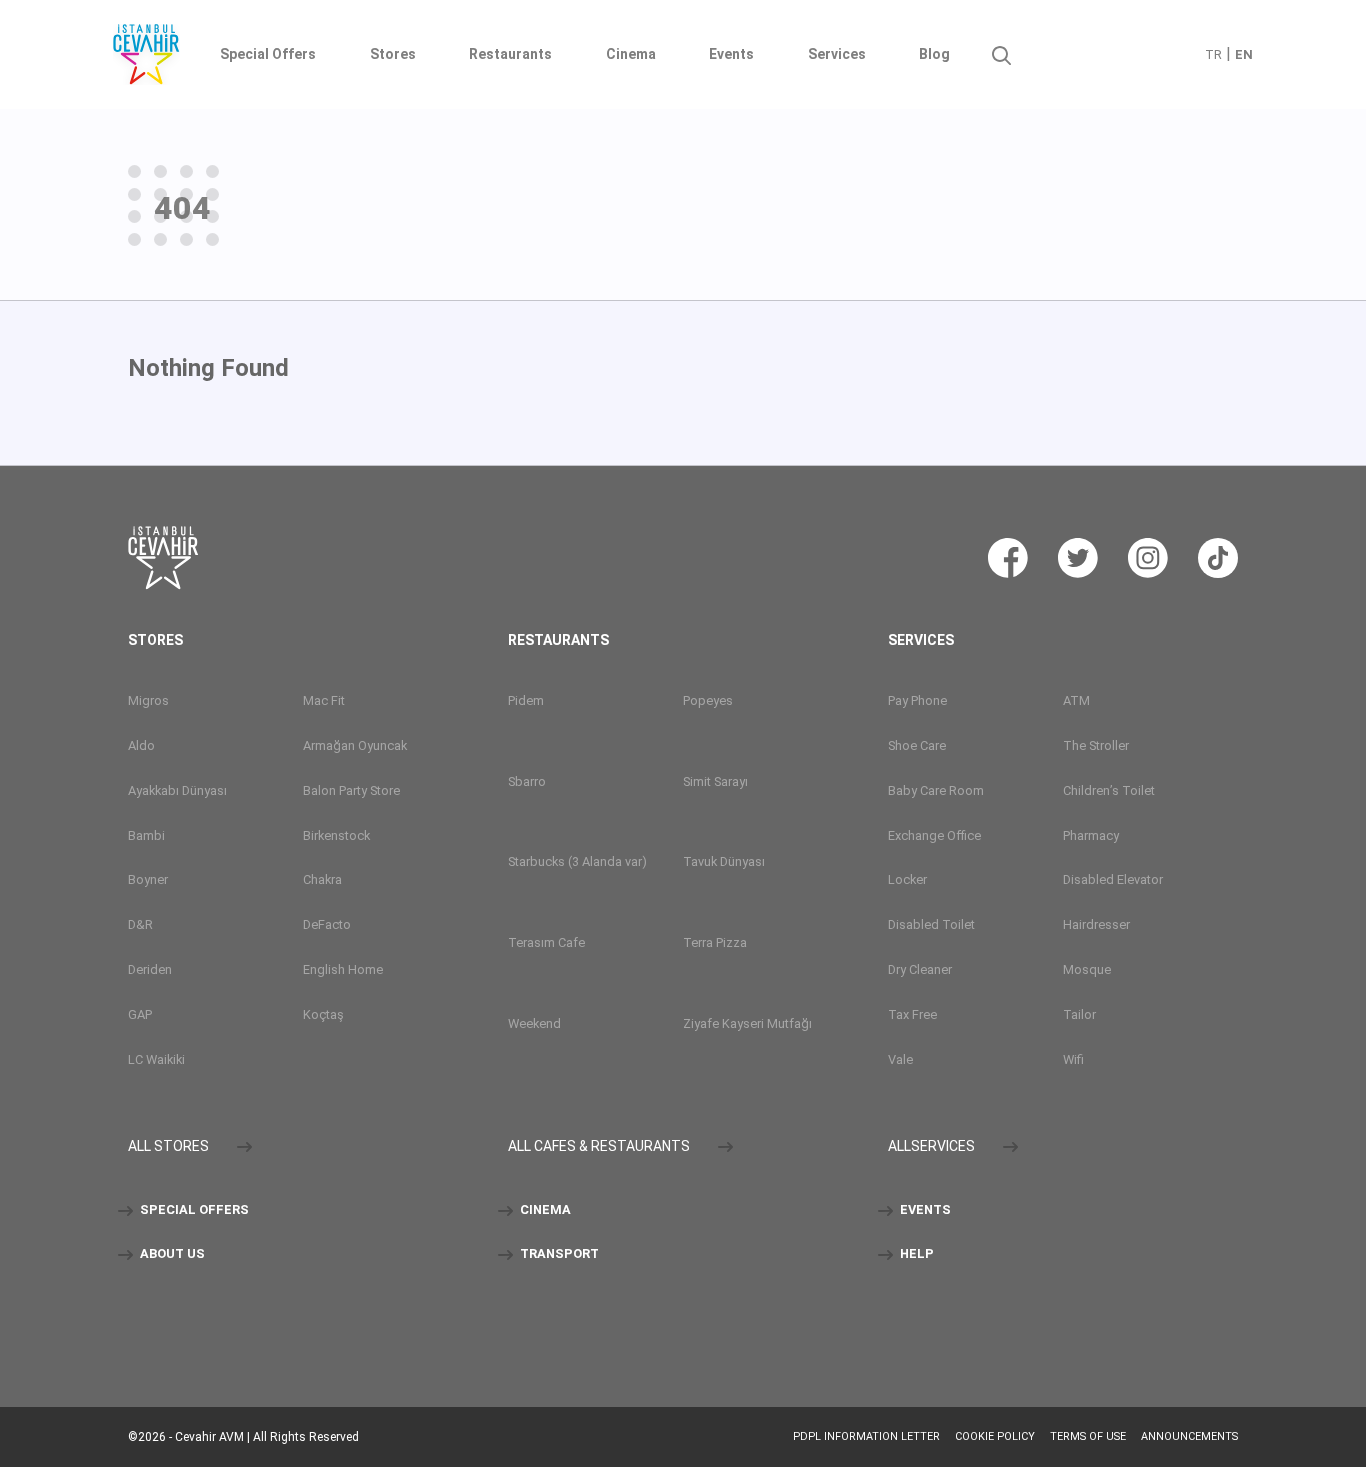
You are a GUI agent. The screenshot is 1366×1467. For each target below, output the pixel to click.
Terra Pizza (715, 942)
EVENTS (924, 1209)
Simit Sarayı (715, 781)
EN (1244, 54)
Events (731, 54)
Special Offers (268, 54)
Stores (393, 54)
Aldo (141, 745)
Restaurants (510, 54)
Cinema (631, 54)
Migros (148, 700)
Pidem (526, 700)
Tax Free (912, 1014)
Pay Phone (917, 700)
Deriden (150, 969)
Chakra (322, 879)
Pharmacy (1091, 835)
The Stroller (1096, 745)
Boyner (148, 879)
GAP (140, 1014)
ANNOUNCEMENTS (1189, 1436)
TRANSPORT (558, 1253)
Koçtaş (323, 1014)
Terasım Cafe (546, 942)
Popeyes (708, 700)
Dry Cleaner (920, 969)
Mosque (1087, 969)
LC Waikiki (156, 1059)
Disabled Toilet (931, 924)
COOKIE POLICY (995, 1436)
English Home (343, 969)
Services (837, 54)
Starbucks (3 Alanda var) (577, 861)
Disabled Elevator (1113, 879)
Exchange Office (934, 835)
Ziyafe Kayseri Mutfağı (747, 1023)
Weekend (534, 1023)
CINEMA (544, 1209)
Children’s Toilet (1109, 790)
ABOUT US (171, 1253)
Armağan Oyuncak (355, 745)
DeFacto (327, 924)
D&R (140, 924)
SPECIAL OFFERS (193, 1209)
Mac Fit (324, 700)
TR (1213, 54)
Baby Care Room (936, 790)
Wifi (1073, 1059)
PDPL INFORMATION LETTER (866, 1436)
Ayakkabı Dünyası (177, 790)
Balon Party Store (351, 790)
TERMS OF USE (1088, 1436)
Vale (900, 1059)
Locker (907, 879)
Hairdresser (1096, 924)
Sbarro (527, 781)
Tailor (1079, 1014)
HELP (915, 1253)
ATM (1076, 700)
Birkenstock (336, 835)
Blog (934, 54)
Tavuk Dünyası (724, 861)
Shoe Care (917, 745)
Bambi (146, 835)
